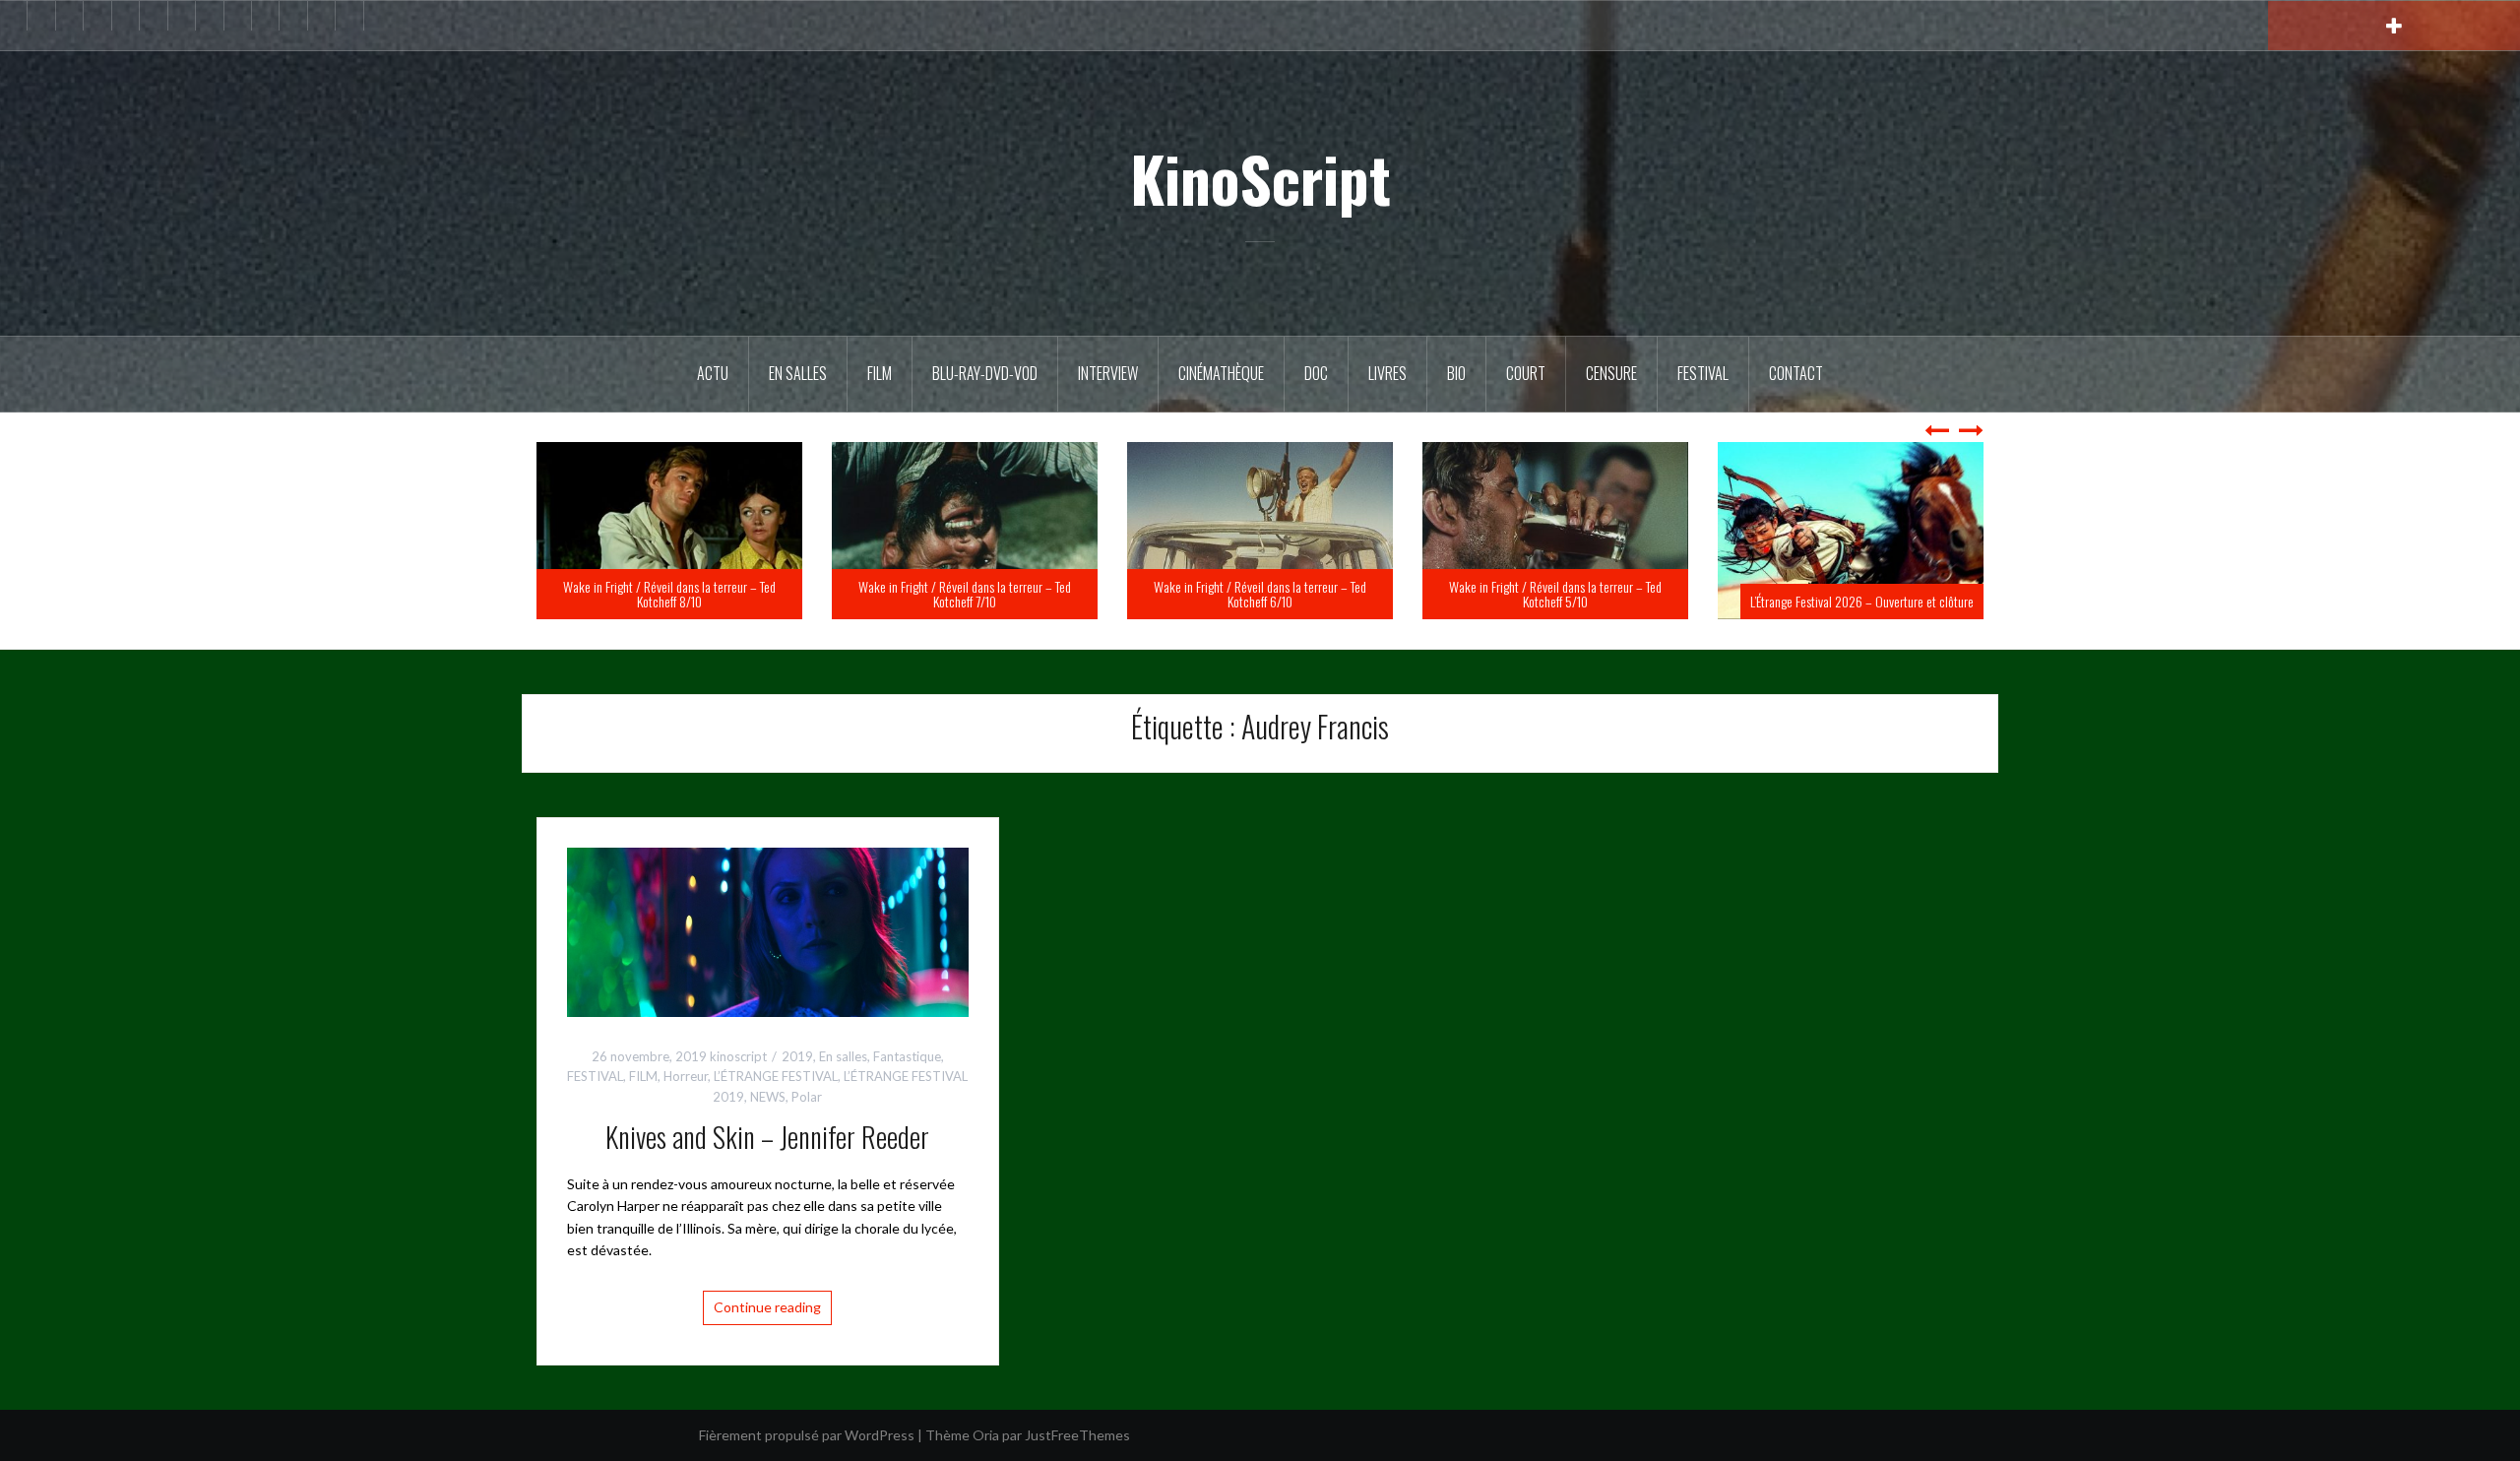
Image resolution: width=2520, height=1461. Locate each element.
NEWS (768, 1097)
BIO (1456, 373)
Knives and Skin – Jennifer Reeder (767, 1137)
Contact (1796, 373)
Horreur (686, 1076)
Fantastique (907, 1056)
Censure (1611, 373)
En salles (798, 373)
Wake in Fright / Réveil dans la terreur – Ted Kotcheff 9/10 (669, 594)
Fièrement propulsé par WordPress (807, 1435)
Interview (1108, 373)
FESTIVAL (595, 1076)
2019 (797, 1056)
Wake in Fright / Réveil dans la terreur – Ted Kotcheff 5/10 (1851, 594)
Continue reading (767, 1307)
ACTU (713, 373)
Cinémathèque (1221, 373)
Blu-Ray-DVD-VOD (985, 373)
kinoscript (738, 1056)
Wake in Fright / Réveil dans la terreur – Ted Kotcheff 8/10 (965, 594)
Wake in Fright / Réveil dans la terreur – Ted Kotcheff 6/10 (1555, 594)
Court (1526, 373)
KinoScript (1260, 178)
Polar (807, 1097)
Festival (1703, 373)
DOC (1316, 373)
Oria (986, 1435)
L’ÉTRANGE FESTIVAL (776, 1076)
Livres (1387, 373)
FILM (880, 373)
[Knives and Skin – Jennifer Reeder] (768, 930)
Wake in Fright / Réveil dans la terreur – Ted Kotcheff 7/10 (1260, 594)
